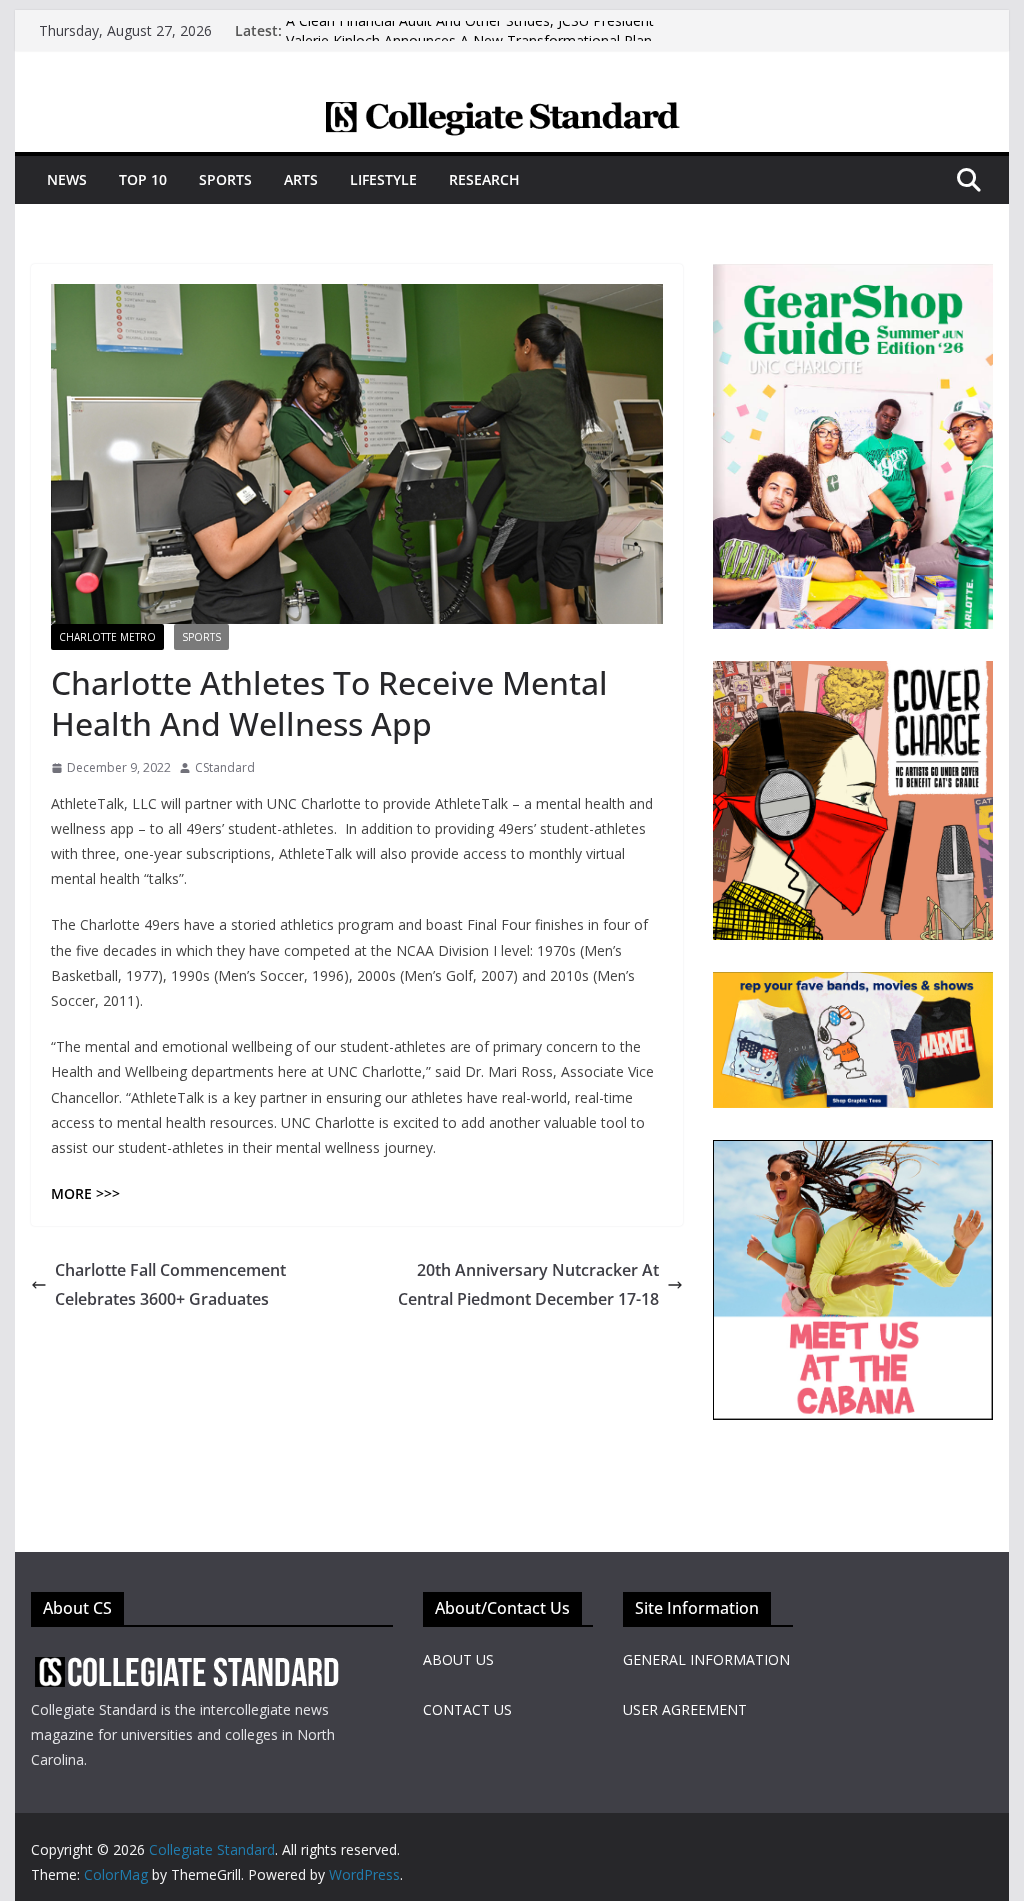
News (67, 179)
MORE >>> (85, 1193)
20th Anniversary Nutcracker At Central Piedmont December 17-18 (528, 1284)
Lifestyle (383, 179)
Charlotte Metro (107, 637)
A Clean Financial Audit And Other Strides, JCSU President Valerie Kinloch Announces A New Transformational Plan (470, 40)
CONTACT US (467, 1709)
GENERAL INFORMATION (706, 1659)
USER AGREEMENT (685, 1709)
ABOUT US (458, 1659)
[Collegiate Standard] (511, 113)
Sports (225, 179)
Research (484, 179)
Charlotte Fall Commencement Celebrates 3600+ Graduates (170, 1284)
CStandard (225, 767)
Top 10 (143, 179)
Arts (301, 179)
